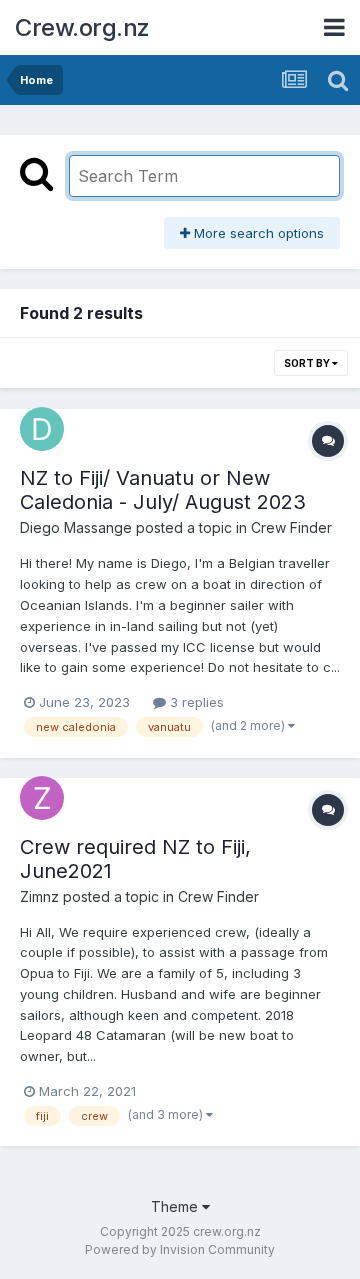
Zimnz (39, 896)
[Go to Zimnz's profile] (42, 798)
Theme (176, 1206)
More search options (257, 233)
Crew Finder (291, 527)
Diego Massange (76, 527)
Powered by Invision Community (180, 1249)
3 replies (195, 702)
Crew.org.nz (82, 27)
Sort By (308, 363)
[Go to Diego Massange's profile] (42, 429)
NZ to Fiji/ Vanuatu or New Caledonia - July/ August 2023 (163, 490)
